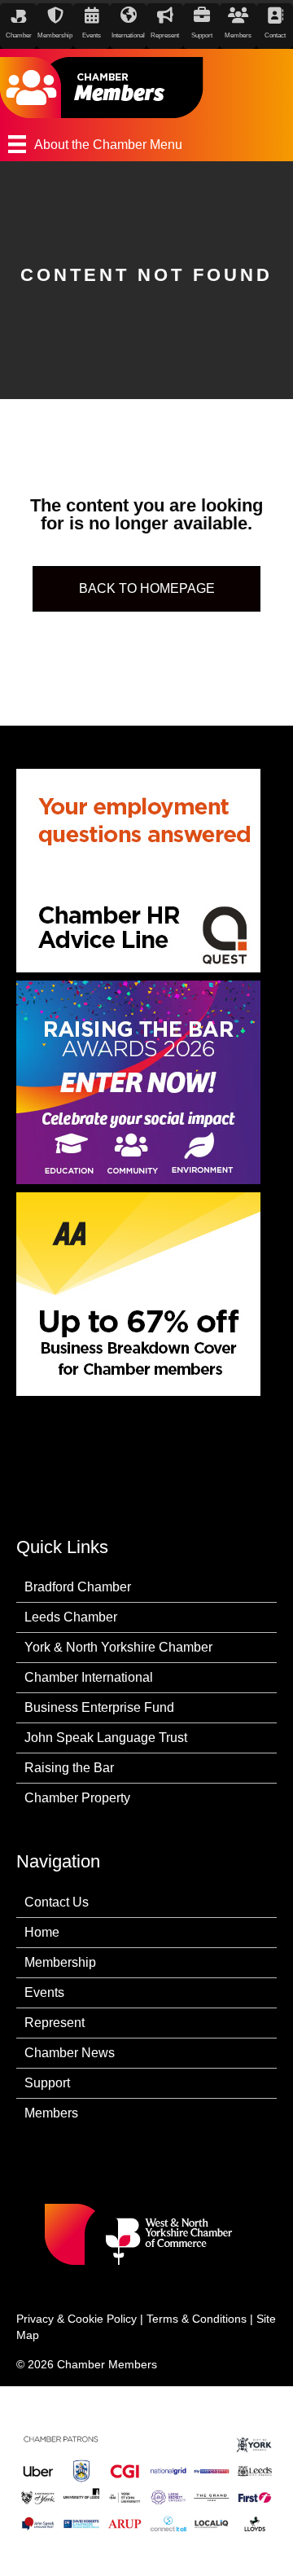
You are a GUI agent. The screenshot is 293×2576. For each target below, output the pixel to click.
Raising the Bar (69, 1768)
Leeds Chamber (71, 1617)
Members (51, 2113)
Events (44, 1992)
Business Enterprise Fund (99, 1707)
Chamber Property (77, 1798)
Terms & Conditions (197, 2319)
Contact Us (57, 1902)
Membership (60, 1962)
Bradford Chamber (78, 1587)
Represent (55, 2023)
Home (42, 1932)
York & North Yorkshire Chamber (118, 1647)
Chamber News (70, 2053)
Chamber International (89, 1677)
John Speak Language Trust (106, 1738)
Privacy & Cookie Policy (77, 2319)
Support (47, 2083)
